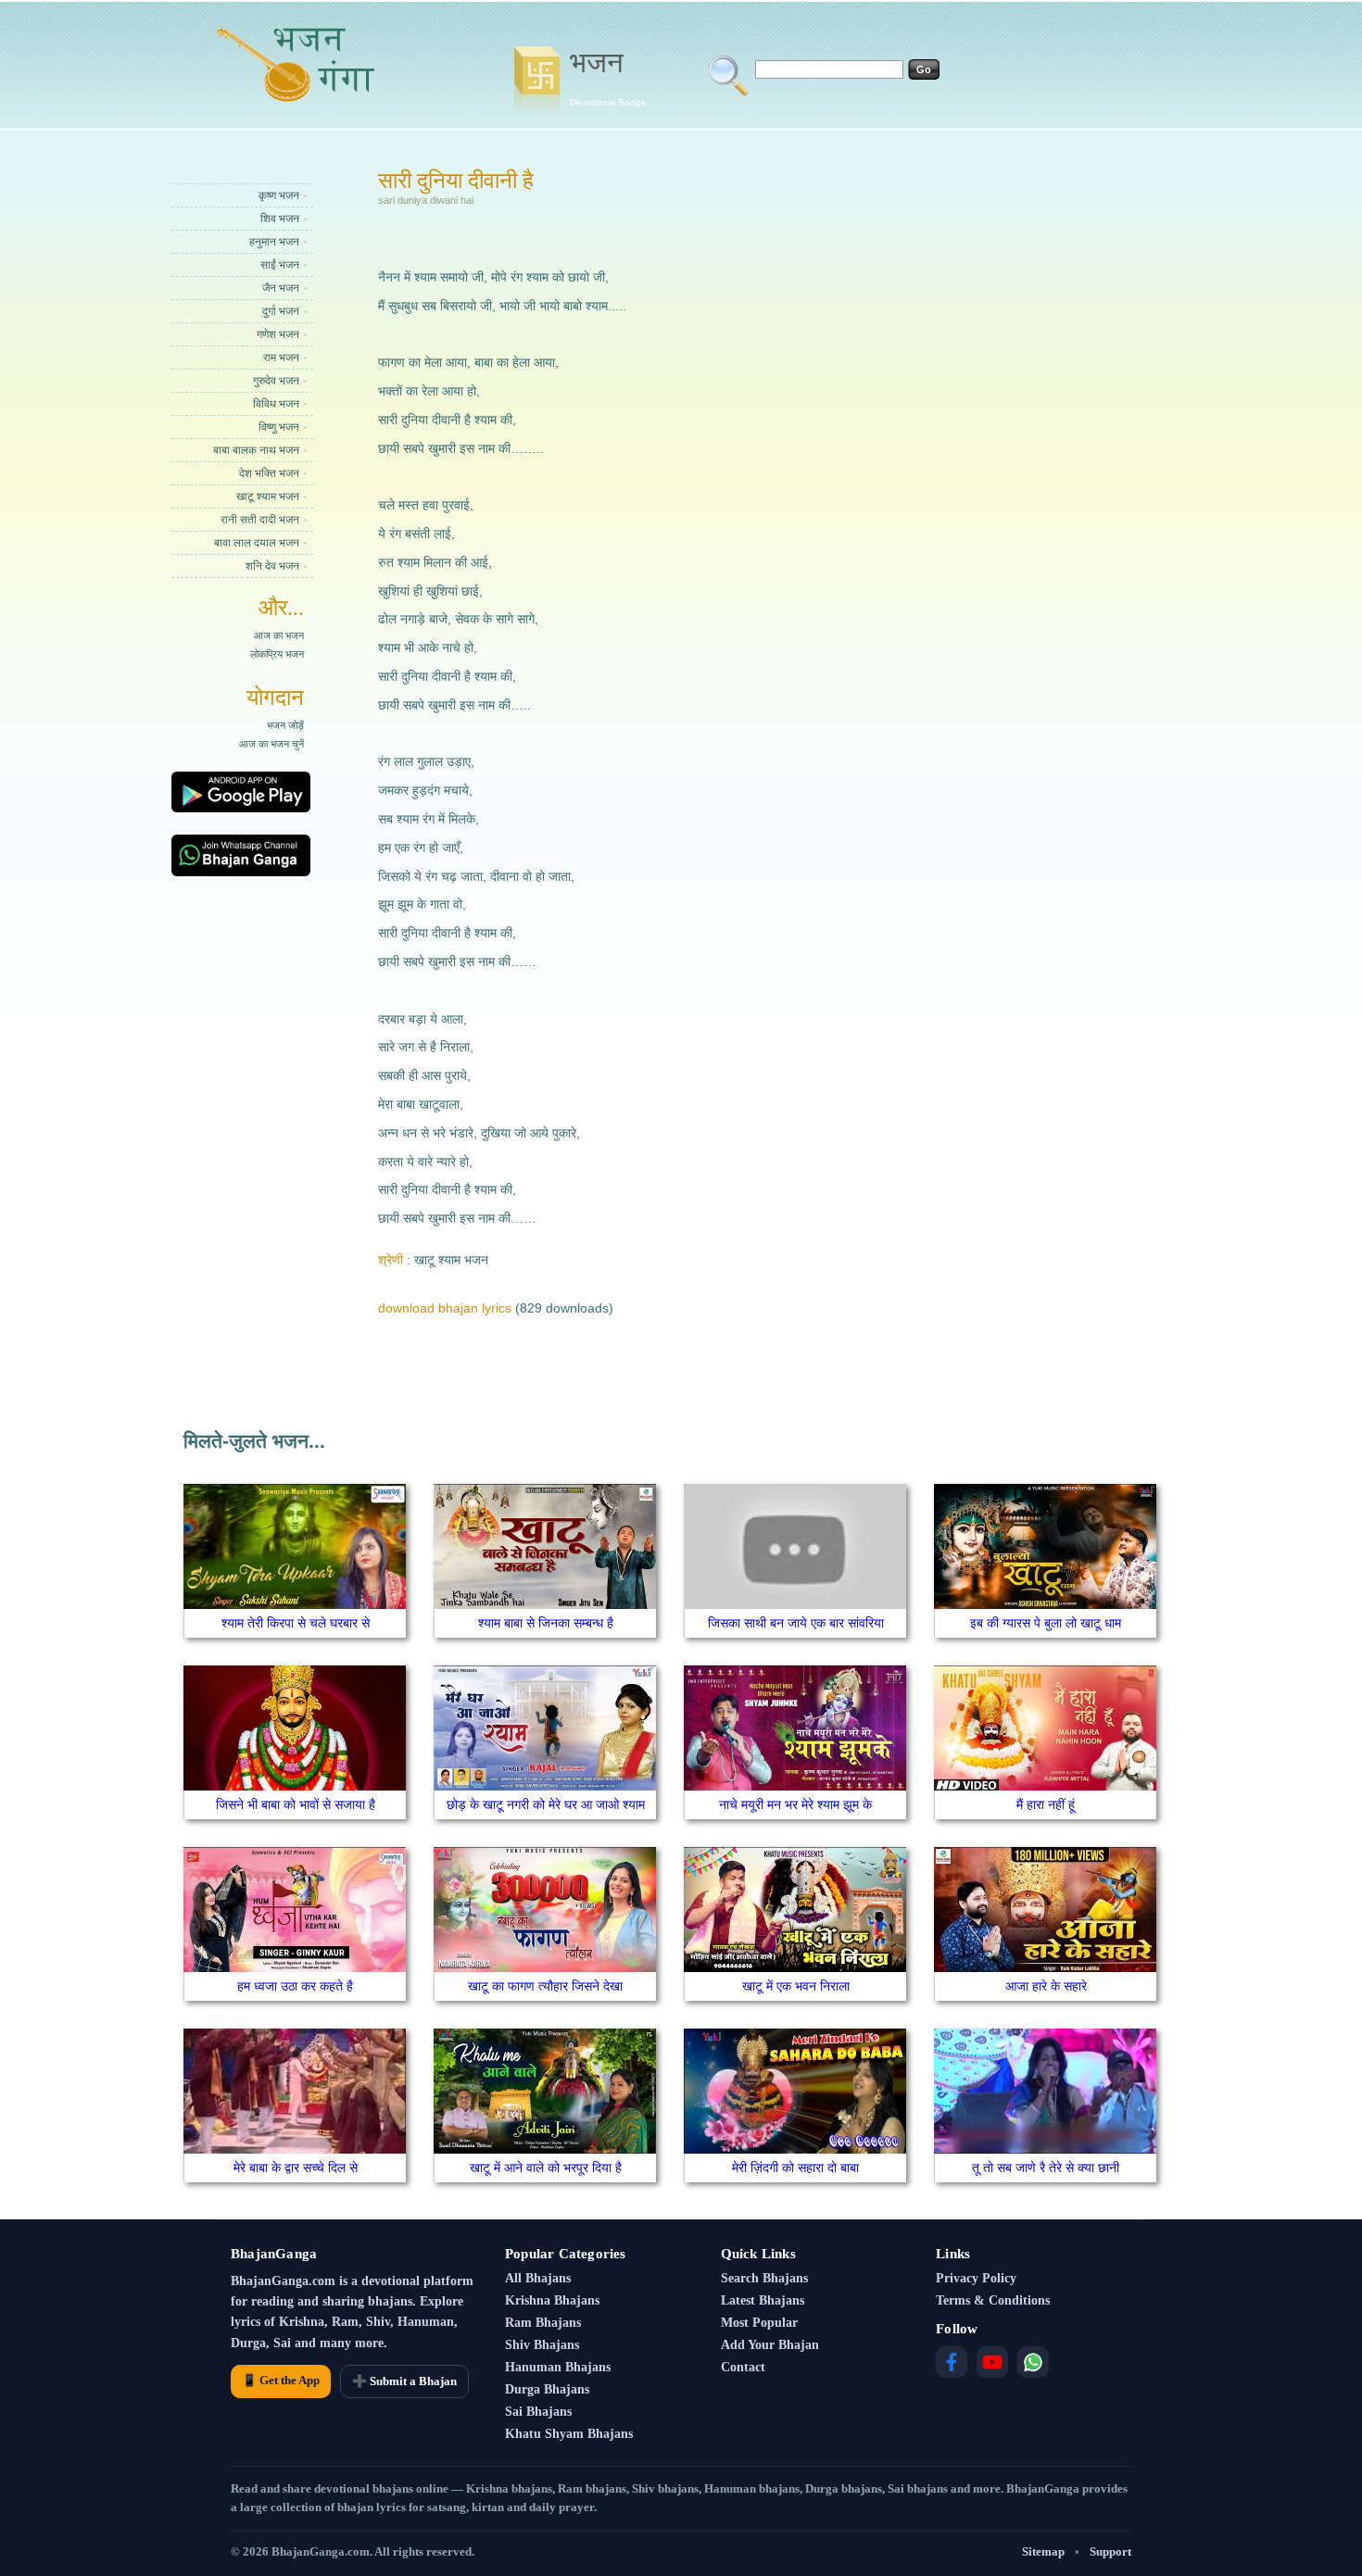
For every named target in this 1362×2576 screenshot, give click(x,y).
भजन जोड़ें (285, 725)
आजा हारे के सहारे (1046, 1986)
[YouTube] (992, 2362)
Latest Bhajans (763, 2300)
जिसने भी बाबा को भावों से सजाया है (296, 1804)
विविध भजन (276, 404)
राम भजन (281, 358)
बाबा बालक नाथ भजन (256, 450)
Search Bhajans (764, 2278)
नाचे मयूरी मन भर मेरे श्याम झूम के (795, 1804)
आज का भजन (279, 635)
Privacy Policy (976, 2278)
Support (1110, 2551)
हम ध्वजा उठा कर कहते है (295, 1986)
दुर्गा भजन (281, 311)
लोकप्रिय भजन (277, 654)
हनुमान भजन (274, 242)
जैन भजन (281, 288)
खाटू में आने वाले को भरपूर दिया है (546, 2168)
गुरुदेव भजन (276, 381)
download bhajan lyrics (445, 1308)
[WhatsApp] (1033, 2362)
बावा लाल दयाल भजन (257, 543)
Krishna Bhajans (552, 2300)
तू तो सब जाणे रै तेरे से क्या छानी (1046, 2168)
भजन (608, 77)
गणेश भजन (278, 334)
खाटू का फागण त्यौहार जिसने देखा (545, 1986)
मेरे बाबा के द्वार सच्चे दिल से (296, 2168)
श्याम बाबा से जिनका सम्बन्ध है (546, 1623)
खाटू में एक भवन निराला (796, 1986)
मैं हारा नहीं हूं (1046, 1804)
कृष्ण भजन (279, 195)
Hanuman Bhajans (558, 2367)
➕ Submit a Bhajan (404, 2381)
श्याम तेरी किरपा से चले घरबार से (296, 1623)
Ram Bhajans (543, 2323)
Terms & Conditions (993, 2300)
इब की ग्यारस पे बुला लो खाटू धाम (1046, 1623)
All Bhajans (538, 2278)
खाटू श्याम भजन (268, 496)
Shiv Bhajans (542, 2345)
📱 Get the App (281, 2380)
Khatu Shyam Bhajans (569, 2434)
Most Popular (759, 2323)
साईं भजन (280, 265)
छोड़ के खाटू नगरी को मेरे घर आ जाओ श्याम (546, 1804)
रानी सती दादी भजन (260, 520)
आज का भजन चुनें (271, 744)
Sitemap (1043, 2551)
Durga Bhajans (547, 2389)
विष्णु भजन (279, 427)
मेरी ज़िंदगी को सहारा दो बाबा (795, 2168)
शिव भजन (280, 219)
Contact (743, 2367)
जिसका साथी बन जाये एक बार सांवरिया (796, 1623)
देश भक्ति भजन (269, 473)
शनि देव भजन (272, 566)
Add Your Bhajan (770, 2345)
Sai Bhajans (538, 2412)
